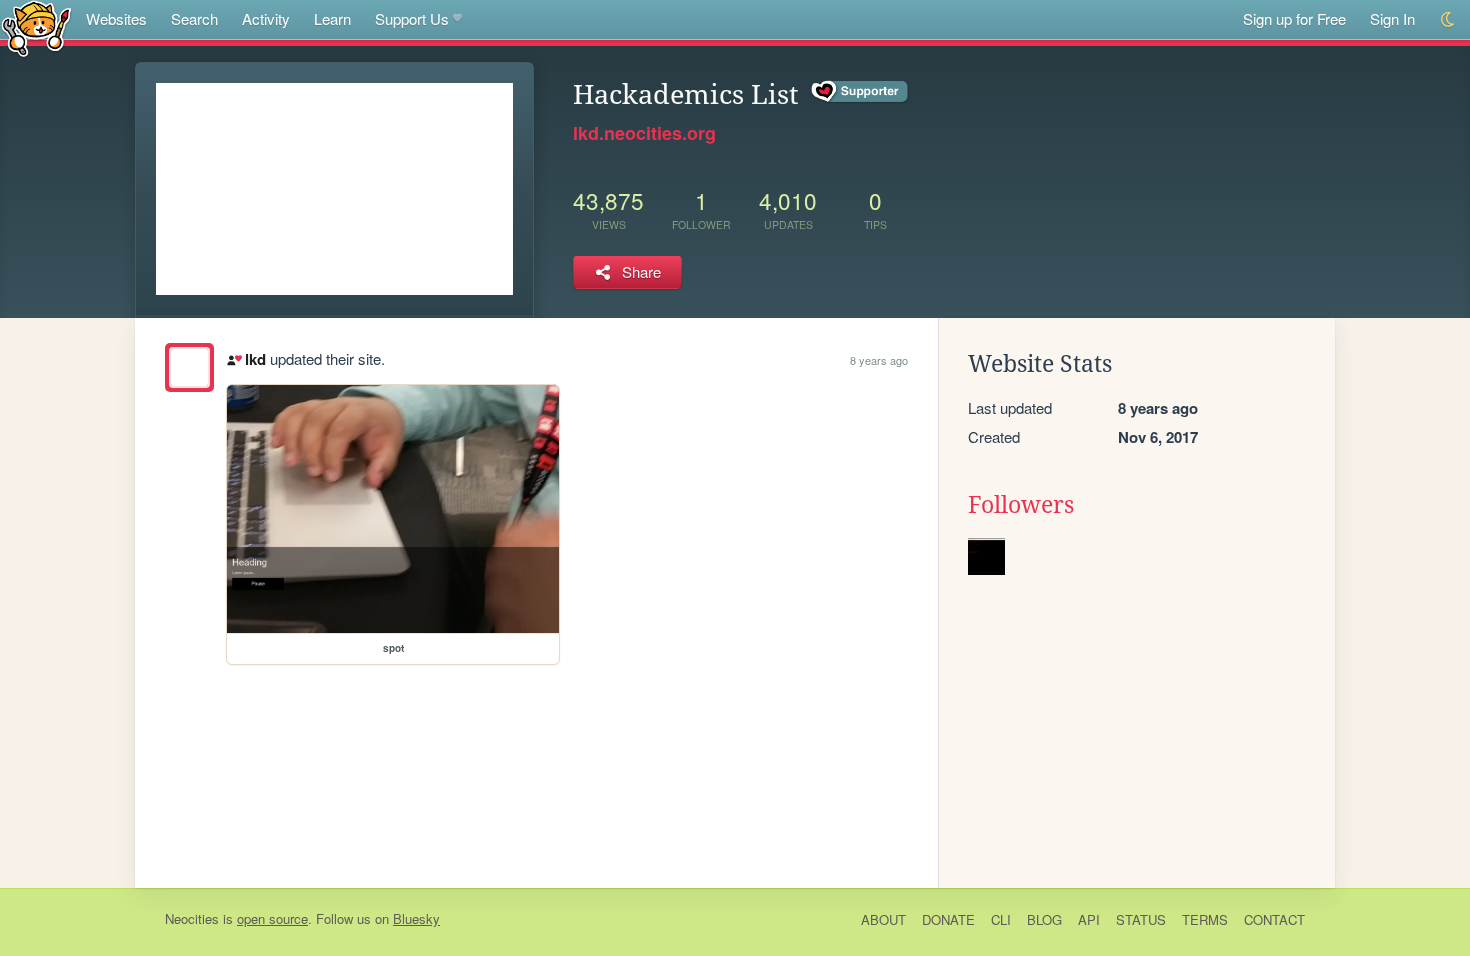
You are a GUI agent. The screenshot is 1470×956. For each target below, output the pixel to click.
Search (194, 18)
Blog (1044, 919)
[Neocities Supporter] (860, 92)
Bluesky (416, 918)
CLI (1001, 919)
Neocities (192, 918)
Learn (332, 18)
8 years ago (879, 360)
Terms (1205, 919)
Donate (948, 919)
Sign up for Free (1294, 18)
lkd (255, 359)
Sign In (1392, 18)
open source (272, 918)
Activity (266, 18)
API (1089, 919)
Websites (116, 18)
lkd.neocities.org (644, 133)
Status (1141, 919)
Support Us (412, 18)
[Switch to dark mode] (1448, 19)
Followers (1021, 505)
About (883, 919)
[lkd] (189, 367)
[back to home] (36, 27)
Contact (1274, 919)
